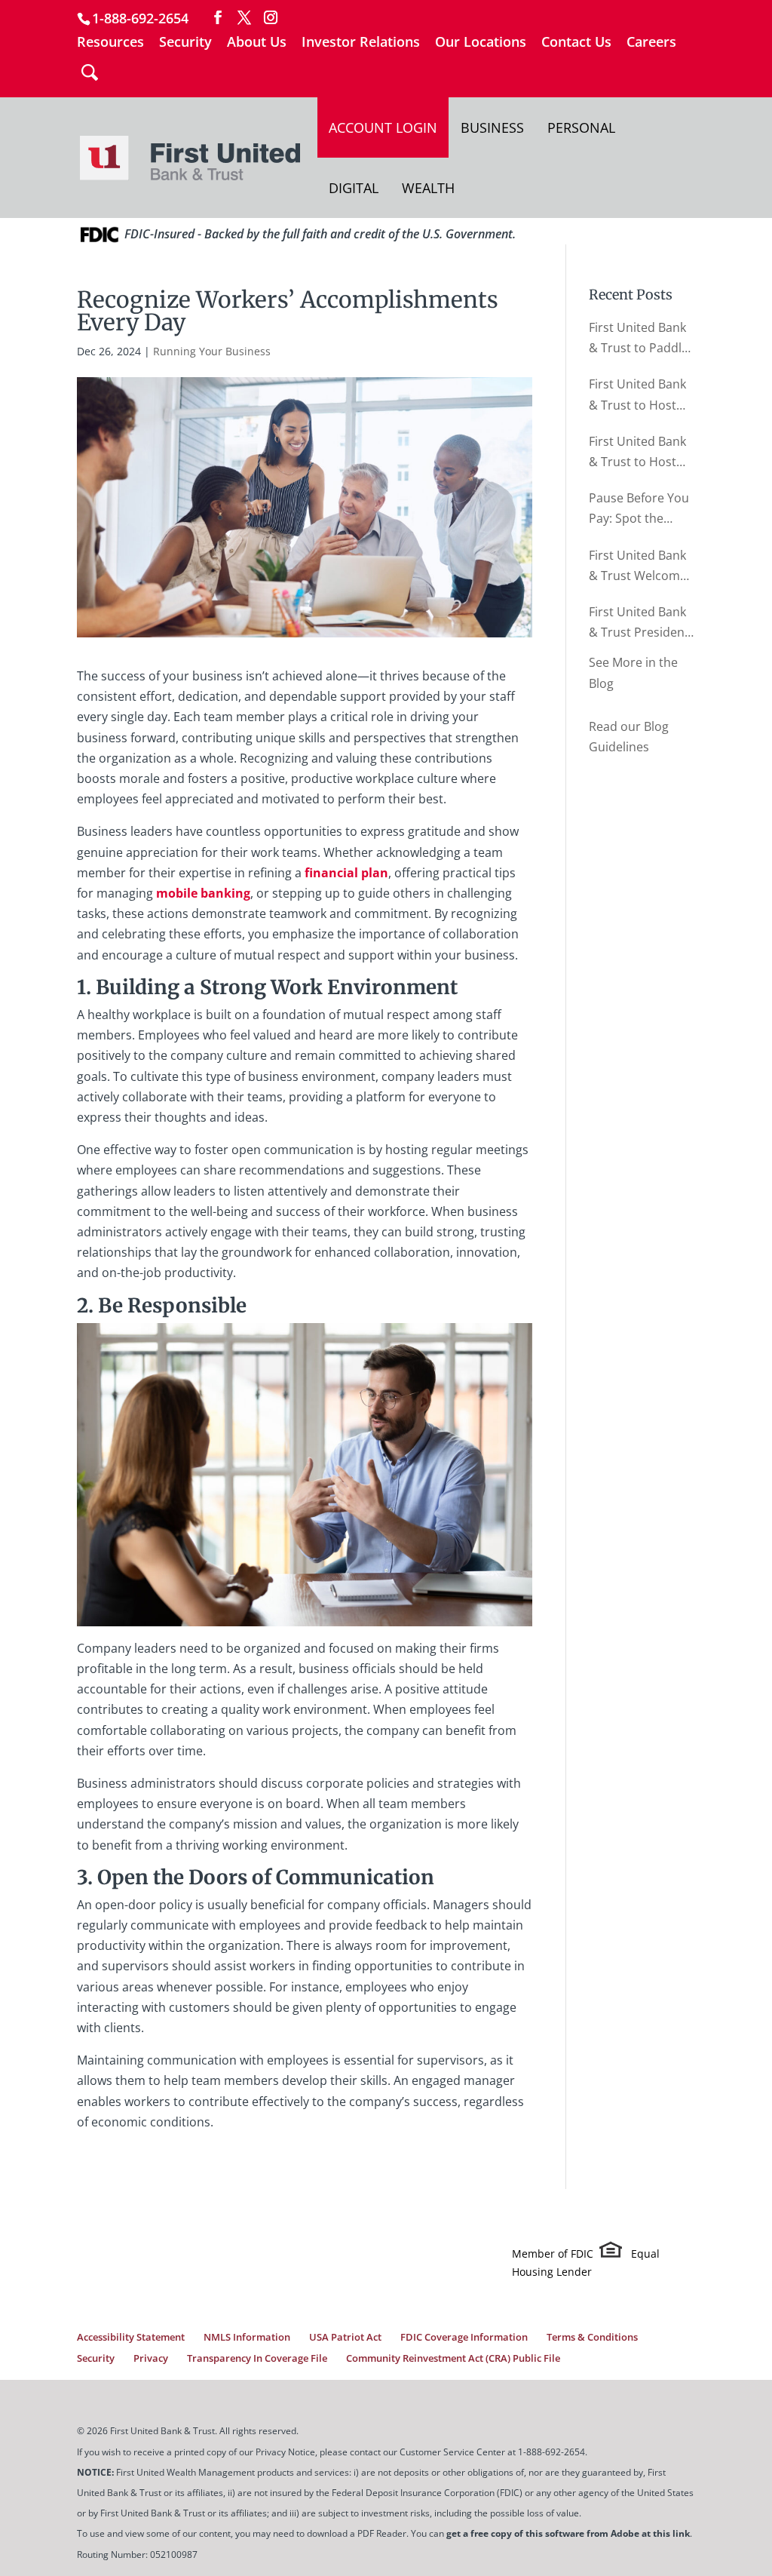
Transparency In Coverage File (257, 2358)
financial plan (346, 873)
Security (185, 43)
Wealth (428, 188)
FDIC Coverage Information (464, 2337)
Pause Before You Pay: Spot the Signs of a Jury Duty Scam (639, 509)
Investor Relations (361, 43)
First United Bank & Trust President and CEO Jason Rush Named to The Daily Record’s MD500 (641, 623)
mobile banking (203, 893)
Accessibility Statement (131, 2337)
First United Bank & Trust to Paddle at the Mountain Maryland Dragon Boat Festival (639, 339)
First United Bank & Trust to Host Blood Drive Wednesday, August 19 (637, 453)
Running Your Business (212, 351)
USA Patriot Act (345, 2337)
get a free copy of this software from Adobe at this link (568, 2533)
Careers (651, 43)
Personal (581, 127)
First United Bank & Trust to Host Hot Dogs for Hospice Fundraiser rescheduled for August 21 (637, 395)
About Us (257, 43)
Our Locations (481, 43)
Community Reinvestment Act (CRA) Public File (453, 2358)
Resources (110, 43)
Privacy (151, 2358)
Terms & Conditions (592, 2337)
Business (492, 127)
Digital (354, 188)
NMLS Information (247, 2337)
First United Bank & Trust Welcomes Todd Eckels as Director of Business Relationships (641, 566)
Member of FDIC (553, 2254)
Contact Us (576, 43)
